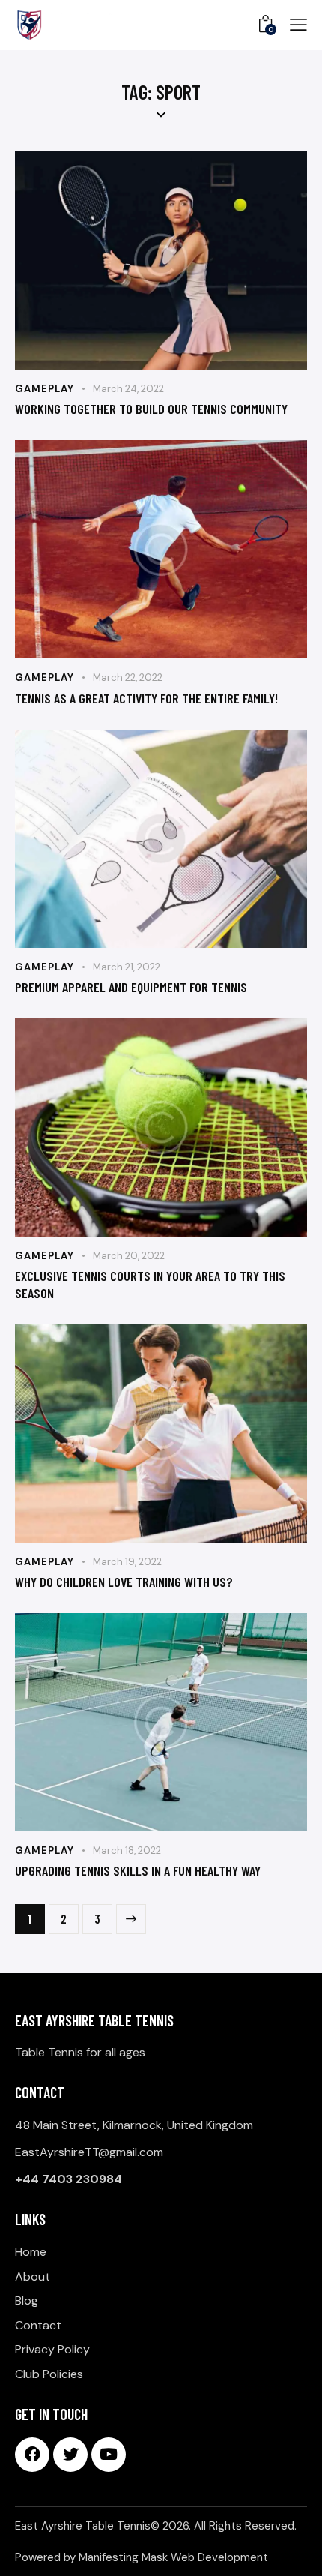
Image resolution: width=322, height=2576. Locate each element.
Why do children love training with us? (124, 1582)
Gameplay (45, 389)
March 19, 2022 (127, 1562)
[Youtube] (109, 2455)
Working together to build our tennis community (151, 409)
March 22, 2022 (128, 678)
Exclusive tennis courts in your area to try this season (150, 1284)
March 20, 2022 (129, 1256)
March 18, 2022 (127, 1850)
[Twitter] (70, 2455)
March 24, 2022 (128, 389)
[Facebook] (32, 2455)
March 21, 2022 (127, 967)
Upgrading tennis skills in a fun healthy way (138, 1870)
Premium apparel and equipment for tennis (131, 987)
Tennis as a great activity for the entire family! (146, 698)
